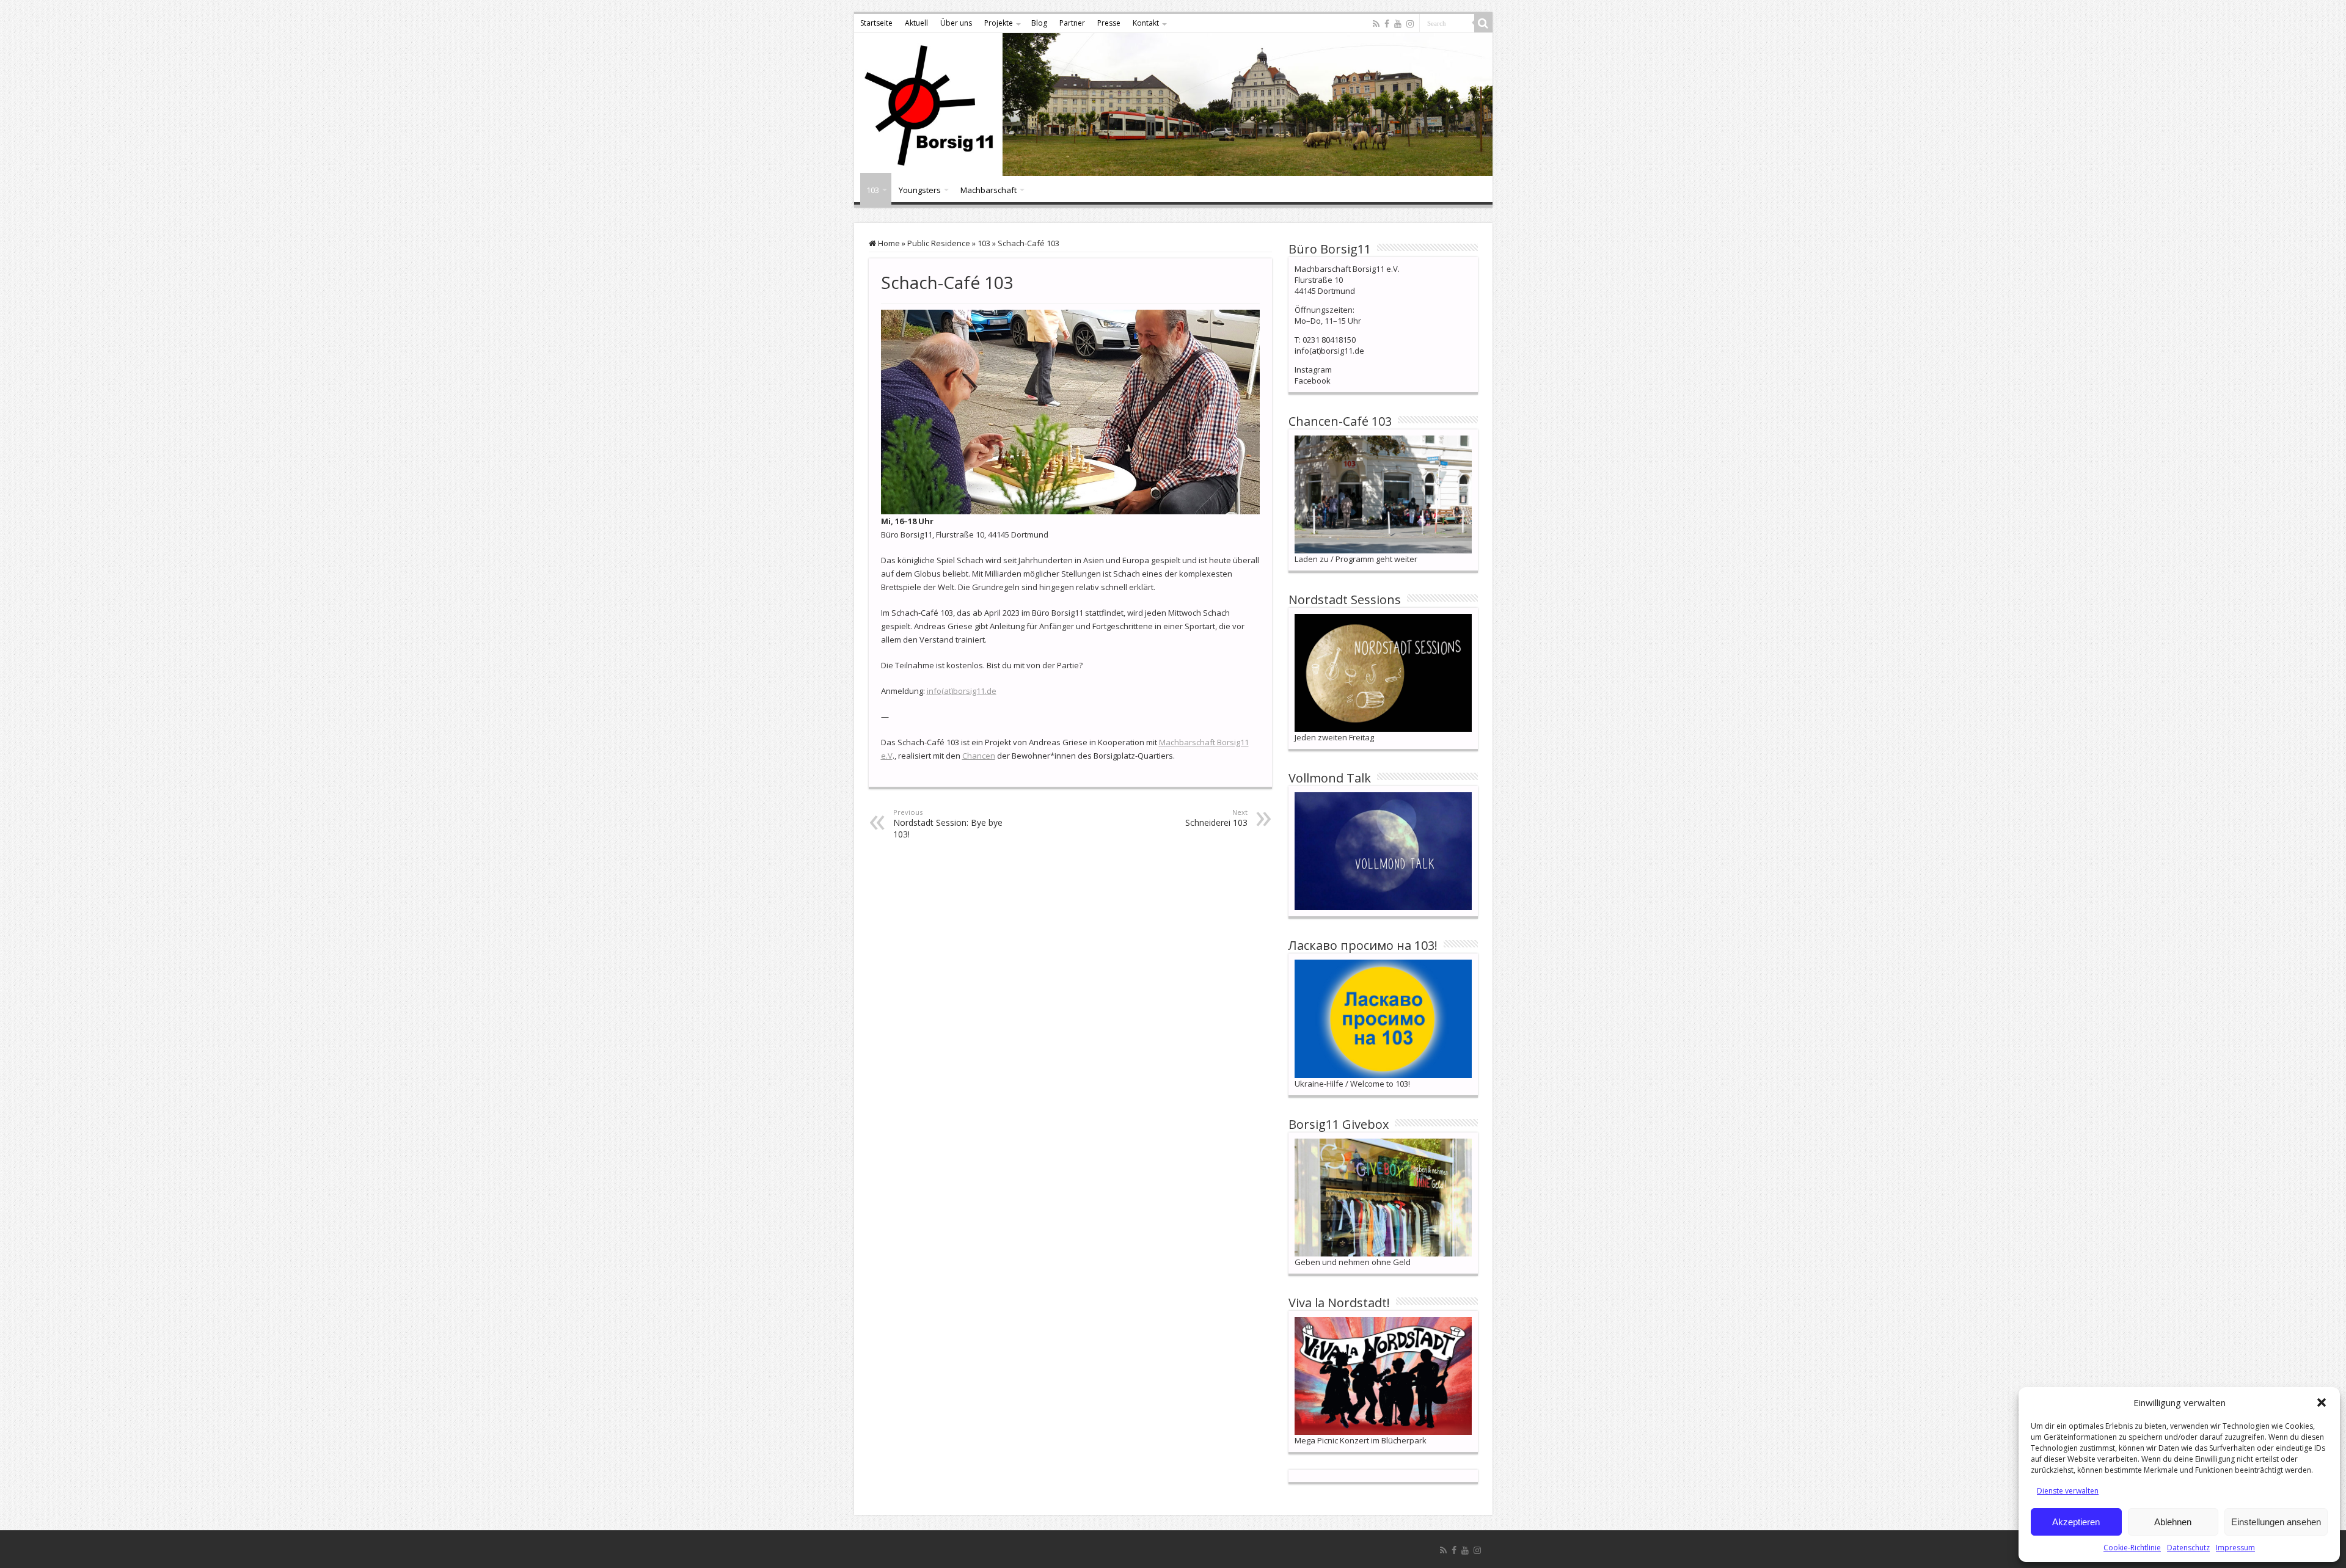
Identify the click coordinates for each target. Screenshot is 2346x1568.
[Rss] (1376, 24)
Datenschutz (2188, 1548)
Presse (1109, 23)
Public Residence (939, 243)
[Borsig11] (1173, 104)
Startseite (876, 23)
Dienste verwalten (2068, 1491)
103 (873, 190)
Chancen (979, 756)
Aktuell (916, 23)
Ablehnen (2173, 1522)
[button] (2322, 1402)
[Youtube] (1398, 24)
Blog (1039, 23)
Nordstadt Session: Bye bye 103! (948, 824)
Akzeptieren (2076, 1522)
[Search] (1483, 23)
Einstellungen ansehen (2276, 1522)
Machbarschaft (988, 190)
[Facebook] (1387, 24)
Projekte (999, 23)
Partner (1072, 23)
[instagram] (1410, 24)
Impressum (2235, 1548)
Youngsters (920, 190)
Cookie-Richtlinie (2132, 1548)
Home (888, 243)
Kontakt (1146, 23)
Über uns (956, 23)
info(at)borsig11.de (962, 691)
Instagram (1313, 370)
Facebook (1313, 381)
